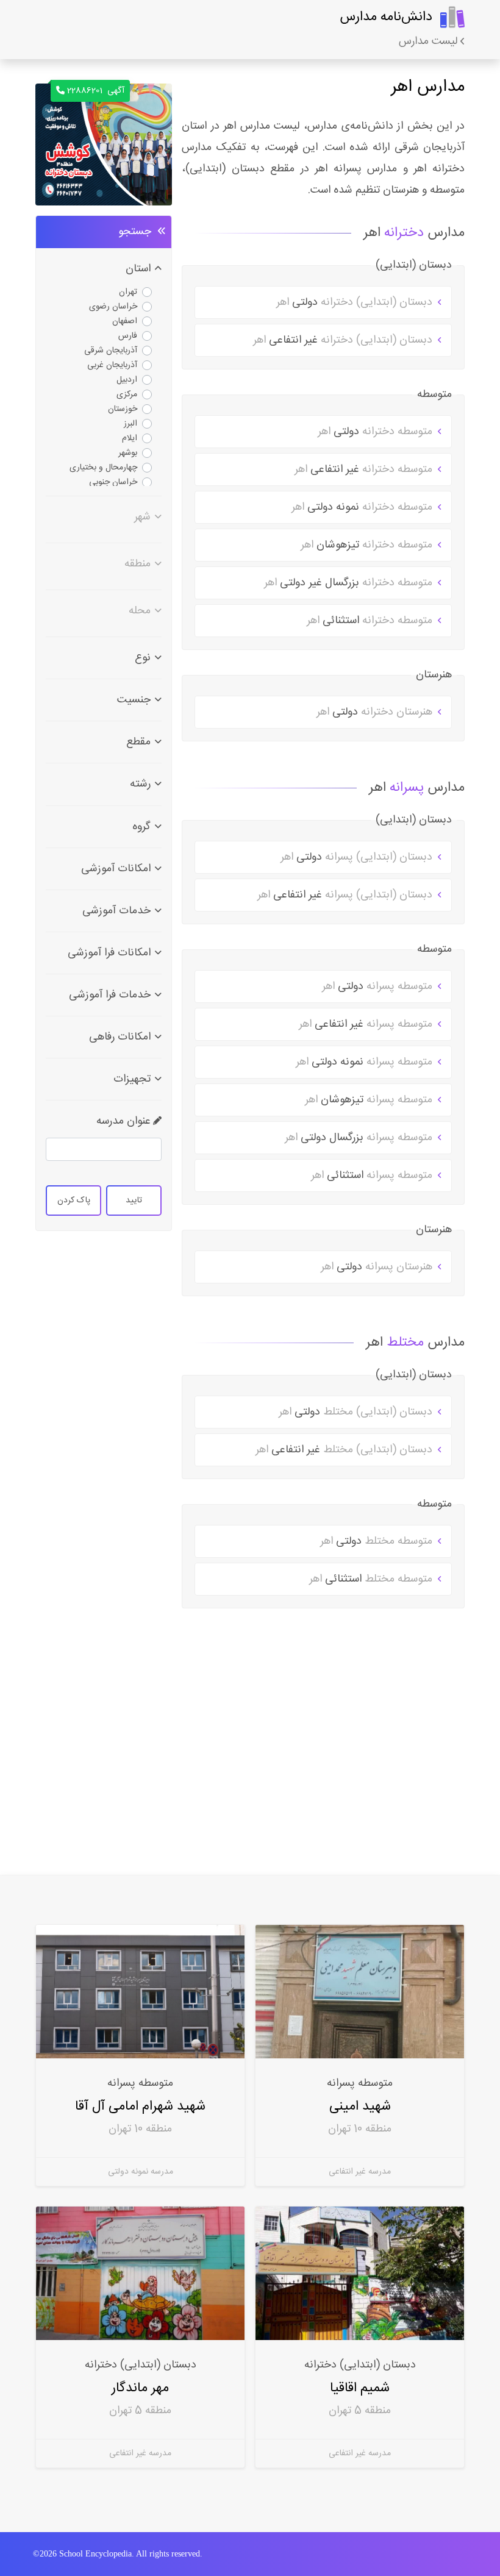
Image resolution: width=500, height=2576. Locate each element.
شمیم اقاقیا (360, 2388)
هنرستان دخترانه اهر (376, 712)
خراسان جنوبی (113, 482)
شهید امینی (360, 2106)
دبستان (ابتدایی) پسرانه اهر (358, 857)
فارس (128, 336)
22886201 (96, 91)
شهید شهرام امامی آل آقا (140, 2106)
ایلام (130, 438)
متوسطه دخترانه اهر (377, 432)
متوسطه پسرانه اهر (379, 987)
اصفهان (125, 321)
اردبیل (127, 380)
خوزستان (123, 409)
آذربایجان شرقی (111, 351)
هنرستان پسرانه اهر (378, 1267)
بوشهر (128, 453)
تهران (128, 292)
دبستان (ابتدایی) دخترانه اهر (356, 302)
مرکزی (127, 394)
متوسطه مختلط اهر (378, 1541)
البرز (130, 424)
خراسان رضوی (113, 307)
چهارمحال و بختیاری (103, 468)
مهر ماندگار (141, 2388)
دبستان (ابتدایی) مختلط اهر (357, 1412)
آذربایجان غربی (112, 365)
